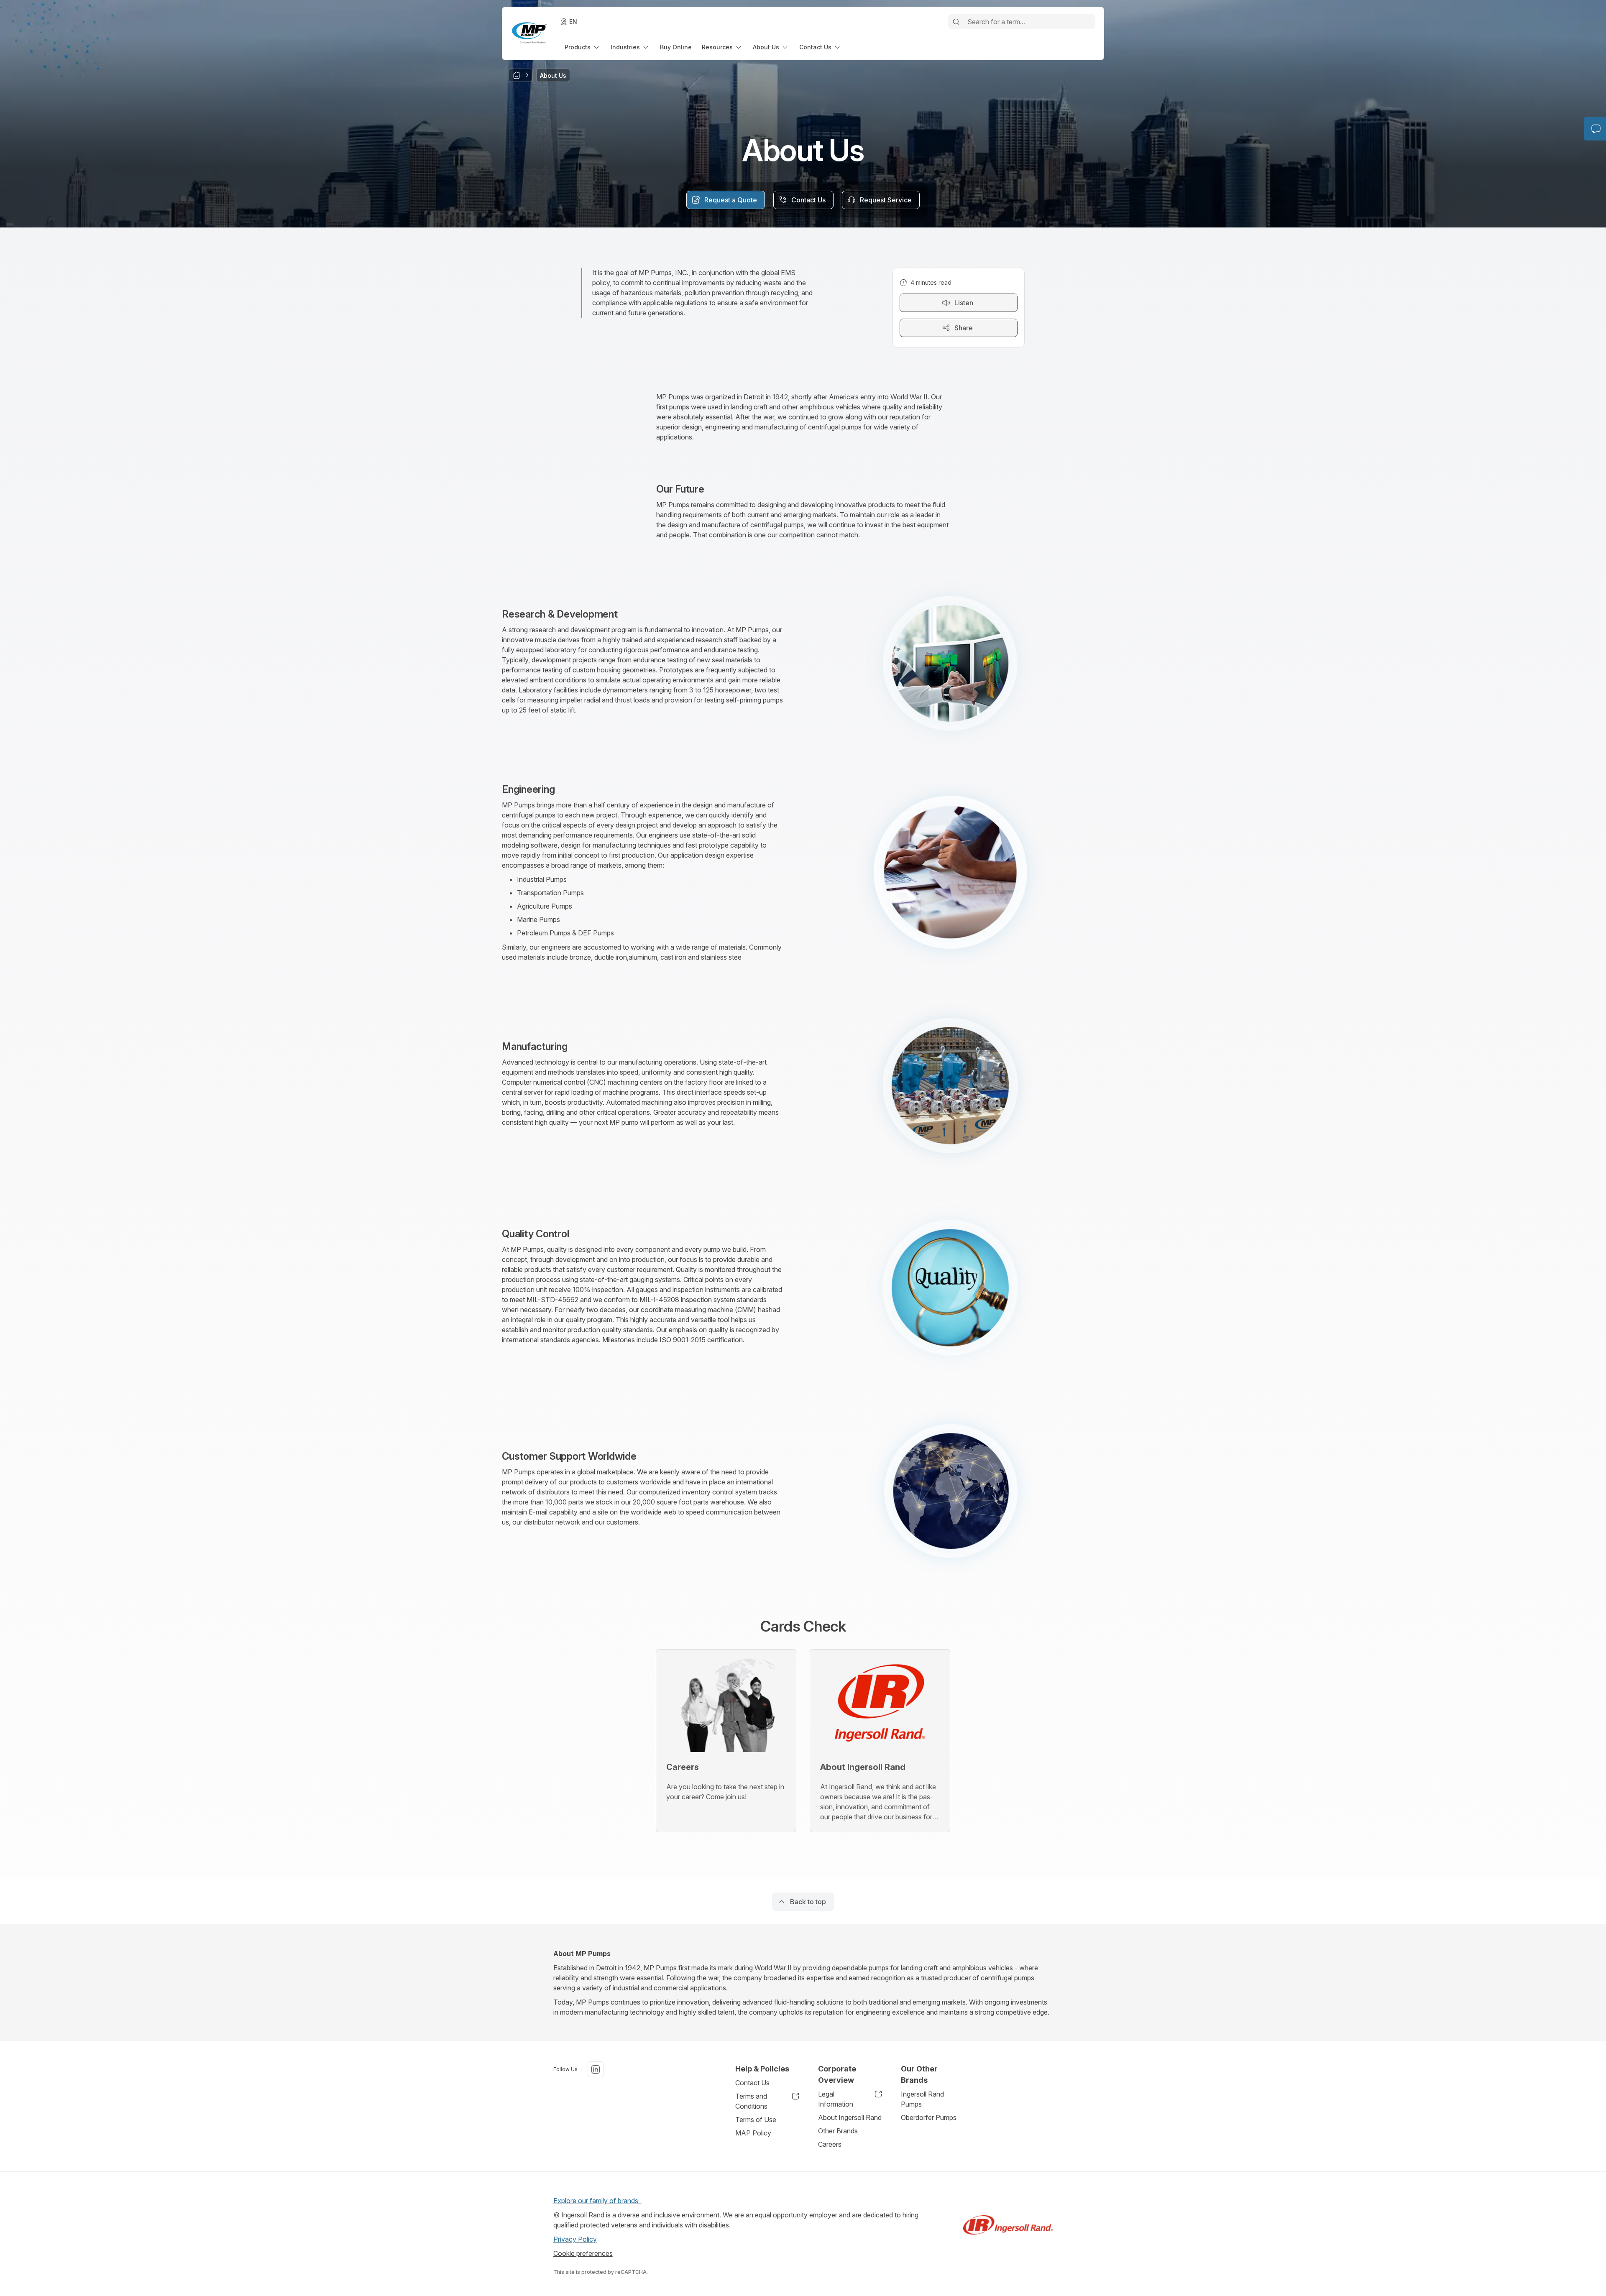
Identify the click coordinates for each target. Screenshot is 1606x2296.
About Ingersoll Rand (850, 2117)
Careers (830, 2144)
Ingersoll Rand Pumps (922, 2099)
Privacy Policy (575, 2239)
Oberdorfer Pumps (929, 2117)
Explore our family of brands (597, 2201)
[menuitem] (583, 47)
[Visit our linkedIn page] (596, 2069)
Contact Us (752, 2083)
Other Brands (838, 2131)
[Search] (956, 22)
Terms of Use (756, 2120)
